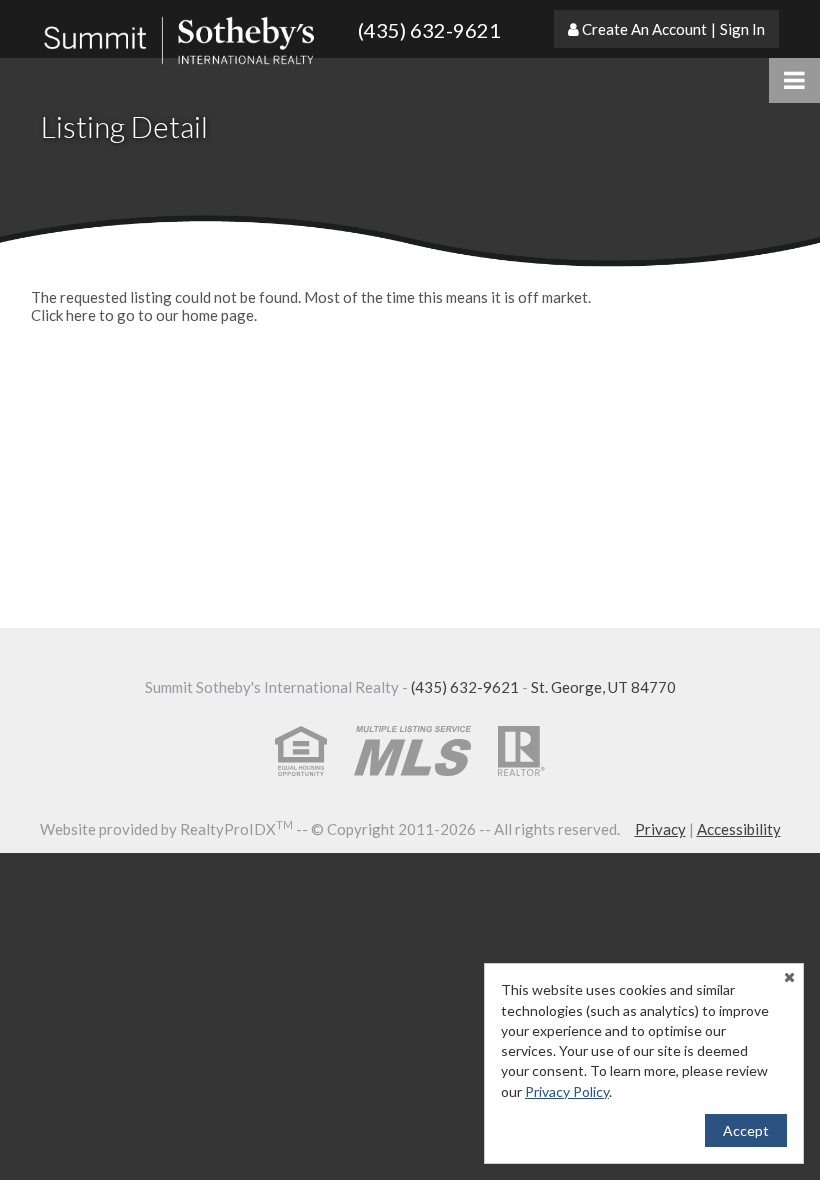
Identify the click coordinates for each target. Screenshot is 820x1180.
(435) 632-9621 (429, 30)
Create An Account (644, 29)
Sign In (742, 29)
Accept (746, 1130)
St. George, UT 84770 (603, 687)
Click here (63, 315)
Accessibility (739, 829)
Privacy (660, 829)
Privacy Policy (567, 1091)
